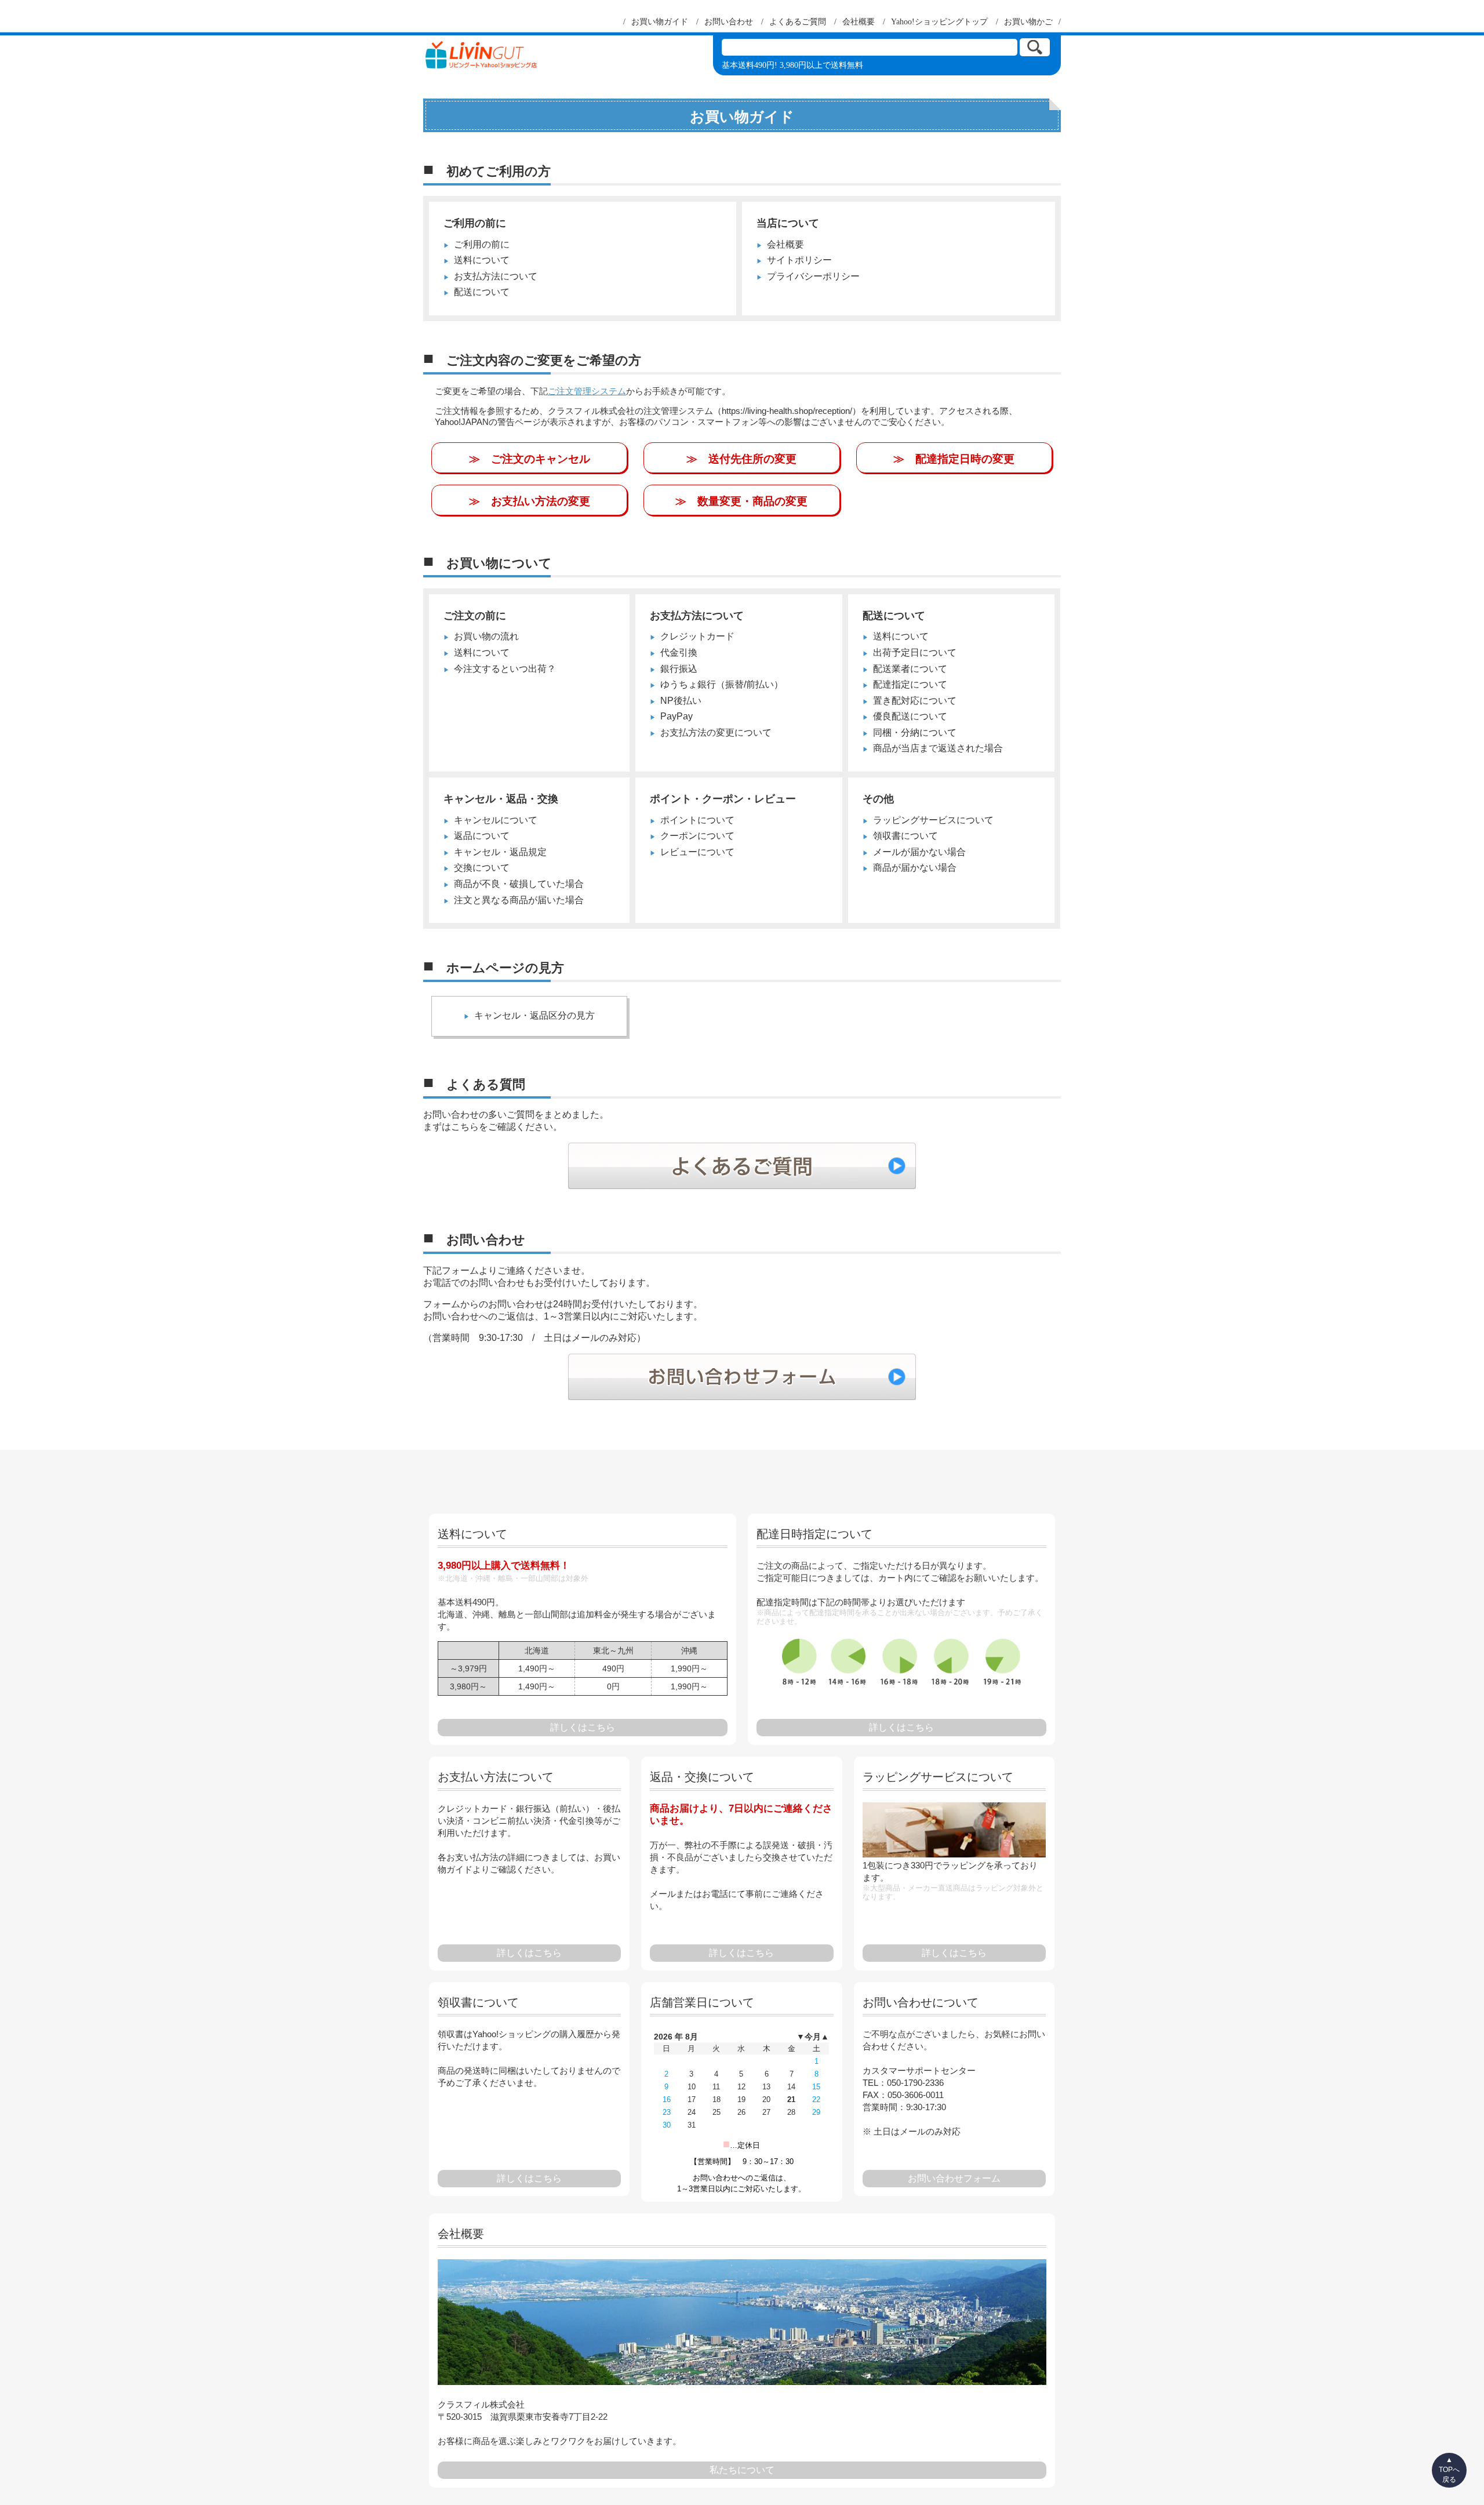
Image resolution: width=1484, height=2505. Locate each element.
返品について (482, 836)
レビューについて (697, 852)
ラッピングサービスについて (933, 820)
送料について (482, 260)
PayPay (676, 716)
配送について (482, 292)
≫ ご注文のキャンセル (530, 459)
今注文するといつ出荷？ (505, 669)
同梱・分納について (915, 732)
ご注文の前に (475, 616)
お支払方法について (496, 276)
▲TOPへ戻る (1449, 2470)
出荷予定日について (915, 652)
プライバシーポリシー (813, 276)
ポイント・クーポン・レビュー (723, 799)
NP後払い (681, 701)
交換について (482, 868)
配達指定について (910, 684)
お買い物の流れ (486, 636)
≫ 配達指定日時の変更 (954, 459)
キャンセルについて (496, 820)
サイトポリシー (799, 260)
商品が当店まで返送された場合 (938, 748)
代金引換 (679, 652)
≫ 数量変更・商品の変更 (741, 501)
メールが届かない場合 (919, 852)
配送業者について (910, 669)
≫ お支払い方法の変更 (530, 501)
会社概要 (785, 244)
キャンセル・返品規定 (500, 852)
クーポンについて (697, 836)
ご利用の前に (475, 223)
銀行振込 (679, 669)
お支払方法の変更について (716, 732)
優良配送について (910, 716)
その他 (878, 799)
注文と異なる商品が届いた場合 (519, 900)
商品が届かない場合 (915, 868)
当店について (788, 223)
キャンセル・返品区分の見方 (534, 1015)
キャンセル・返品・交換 (501, 799)
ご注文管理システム (587, 391)
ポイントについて (697, 820)
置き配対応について (915, 701)
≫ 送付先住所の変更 (741, 459)
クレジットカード (697, 636)
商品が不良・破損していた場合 (519, 884)
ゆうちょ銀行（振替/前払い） (722, 684)
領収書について (905, 836)
